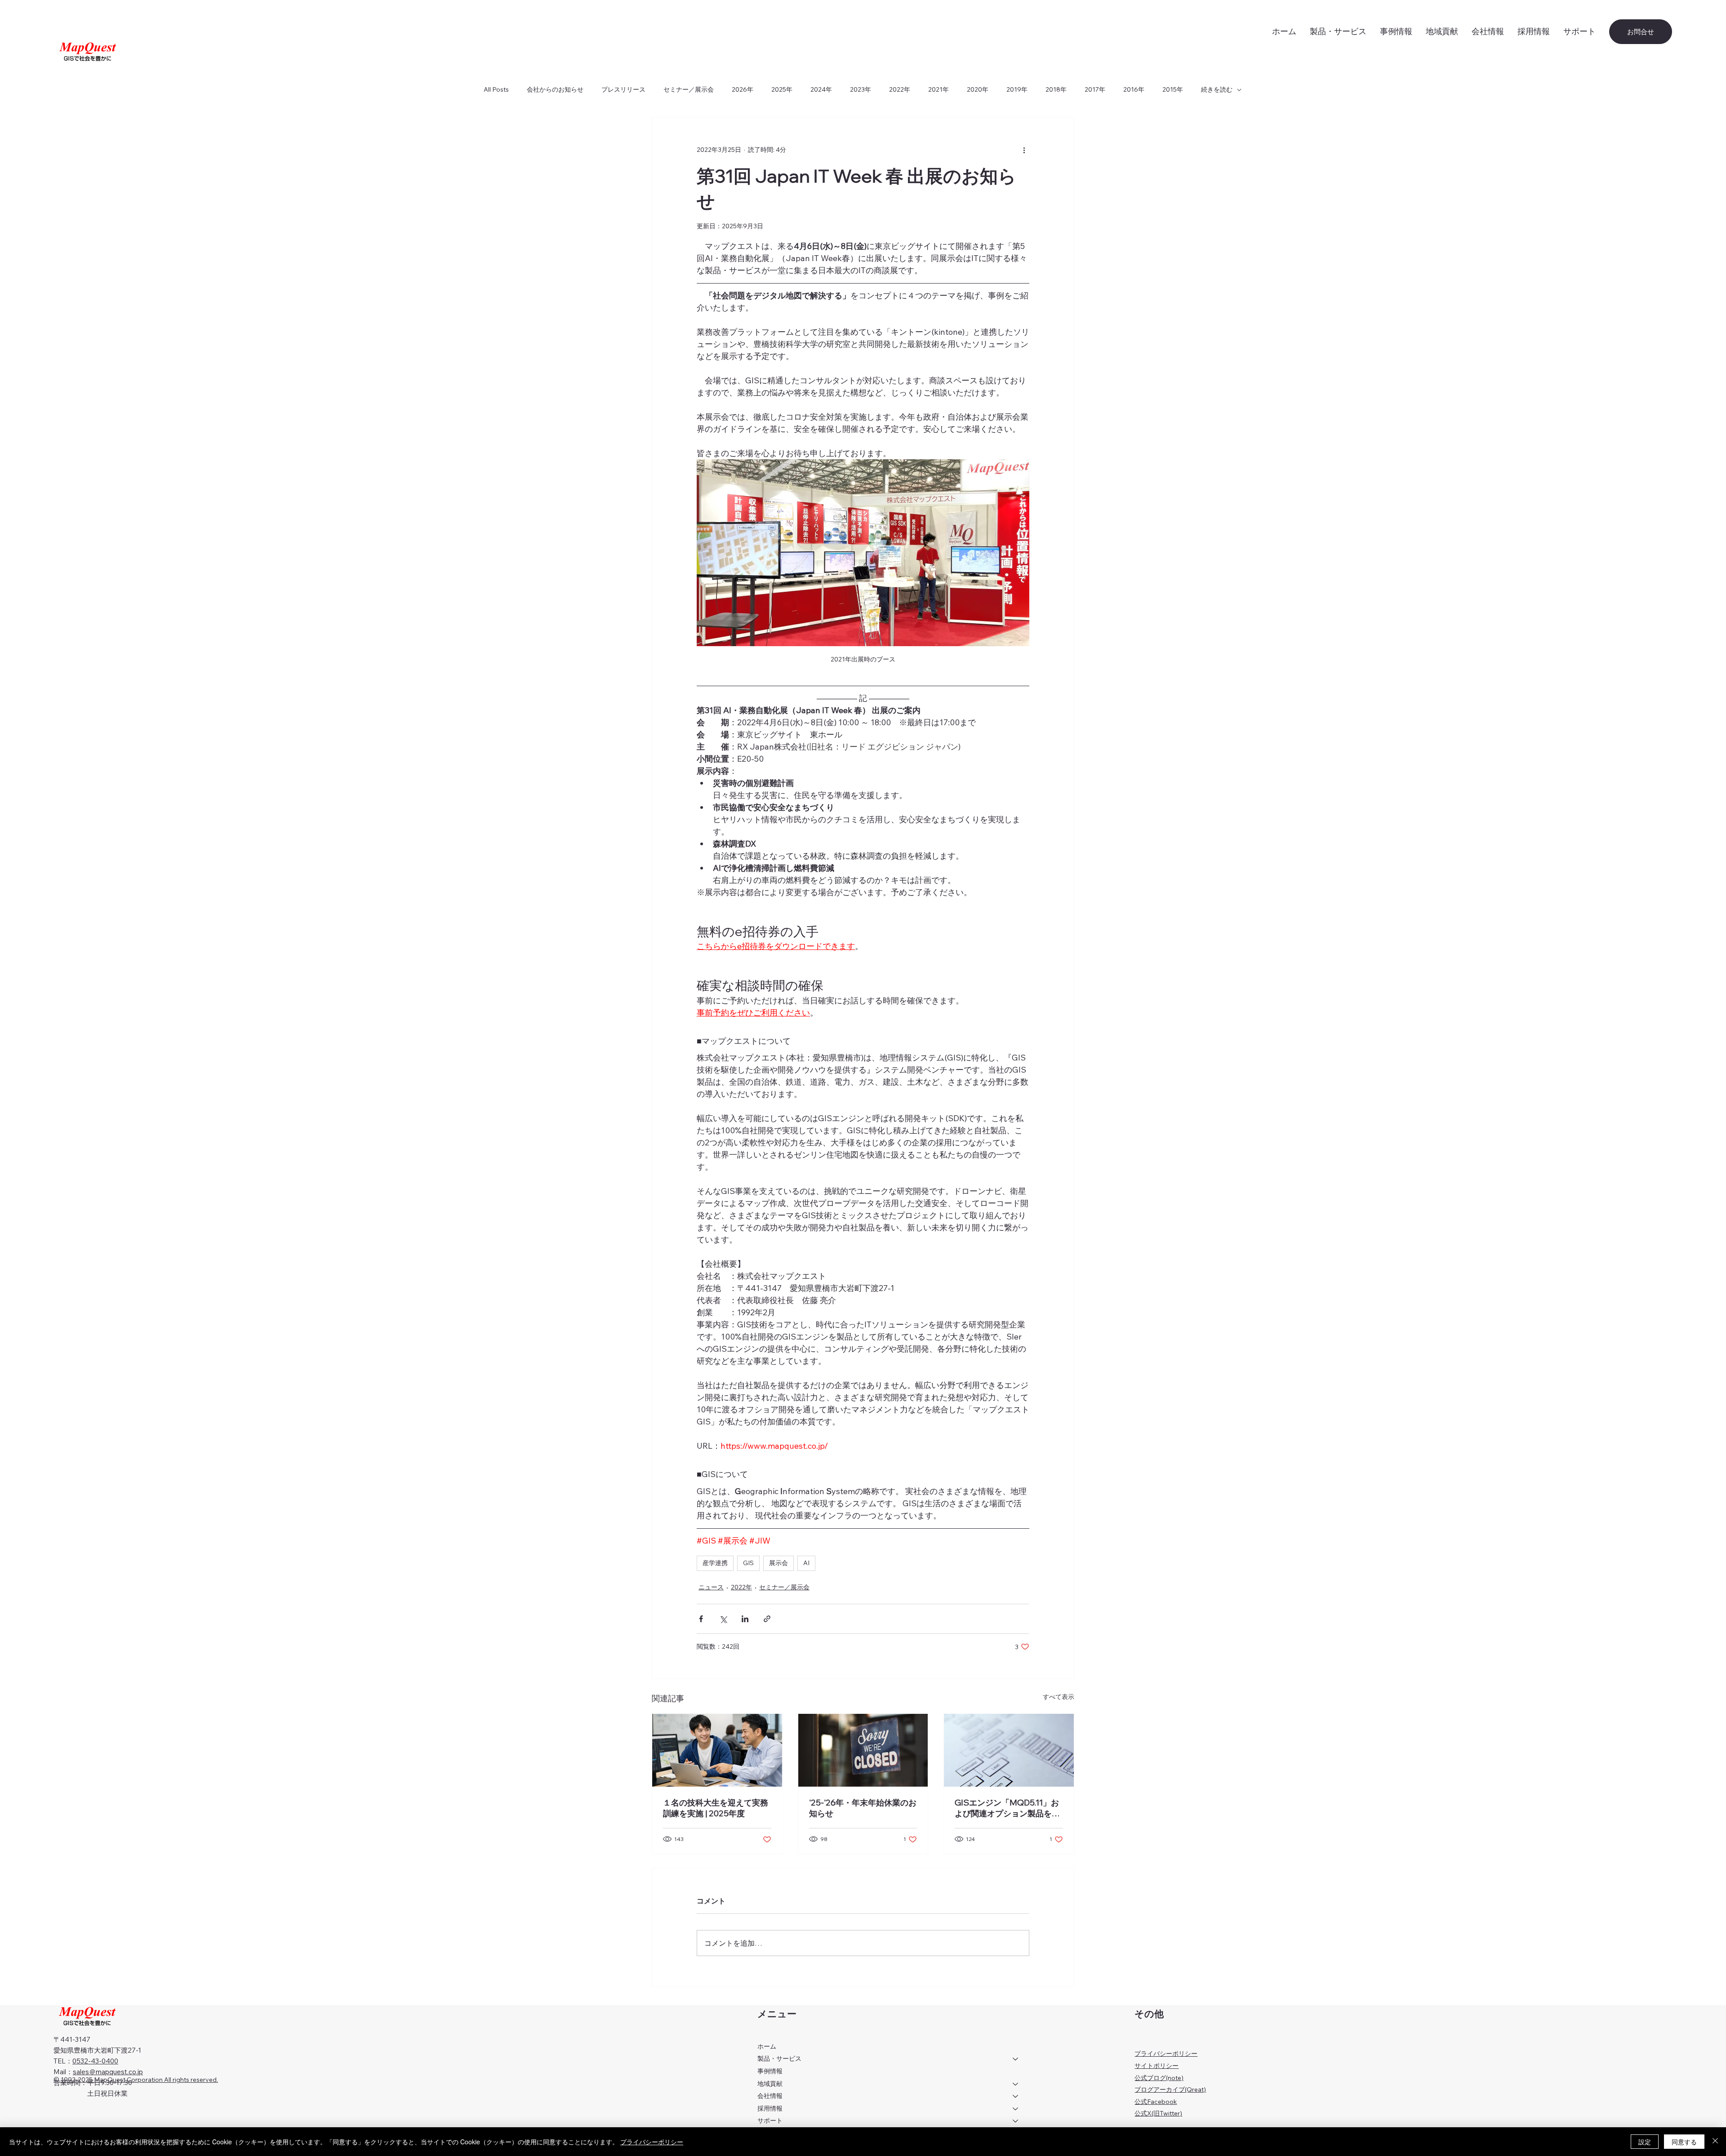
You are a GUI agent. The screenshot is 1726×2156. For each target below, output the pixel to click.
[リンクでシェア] (767, 1619)
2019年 (1017, 89)
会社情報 (770, 2096)
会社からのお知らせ (555, 89)
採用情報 (770, 2108)
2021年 (939, 89)
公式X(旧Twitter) (1158, 2113)
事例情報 (770, 2071)
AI (806, 1563)
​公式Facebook (1156, 2102)
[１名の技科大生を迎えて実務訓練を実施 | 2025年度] (717, 1750)
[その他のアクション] (1024, 150)
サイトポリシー (1157, 2066)
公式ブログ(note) (1159, 2078)
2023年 (861, 89)
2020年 (978, 89)
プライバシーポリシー (1166, 2054)
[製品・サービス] (1016, 2059)
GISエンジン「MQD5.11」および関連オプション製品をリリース (1007, 1808)
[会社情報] (1016, 2096)
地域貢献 (770, 2084)
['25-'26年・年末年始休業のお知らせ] (863, 1750)
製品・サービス (779, 2058)
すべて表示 (1059, 1697)
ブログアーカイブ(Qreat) (1170, 2089)
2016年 (1134, 89)
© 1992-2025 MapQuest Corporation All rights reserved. (136, 2080)
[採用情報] (1016, 2109)
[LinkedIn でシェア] (745, 1619)
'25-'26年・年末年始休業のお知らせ (863, 1808)
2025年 (782, 89)
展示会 (778, 1563)
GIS (748, 1563)
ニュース (711, 1587)
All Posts (496, 89)
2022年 (900, 89)
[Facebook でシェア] (701, 1619)
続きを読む (1217, 89)
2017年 (1095, 89)
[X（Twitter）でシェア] (723, 1619)
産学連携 (715, 1563)
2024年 (821, 89)
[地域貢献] (1016, 2084)
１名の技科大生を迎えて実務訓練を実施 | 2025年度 (716, 1808)
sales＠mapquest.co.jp (108, 2072)
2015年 (1173, 89)
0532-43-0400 (95, 2061)
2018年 (1056, 89)
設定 (1645, 2142)
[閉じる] (1715, 2142)
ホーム (767, 2046)
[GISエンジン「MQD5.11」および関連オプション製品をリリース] (1009, 1750)
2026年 (743, 89)
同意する (1684, 2142)
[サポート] (1016, 2121)
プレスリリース (623, 89)
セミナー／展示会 (689, 89)
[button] (1579, 31)
